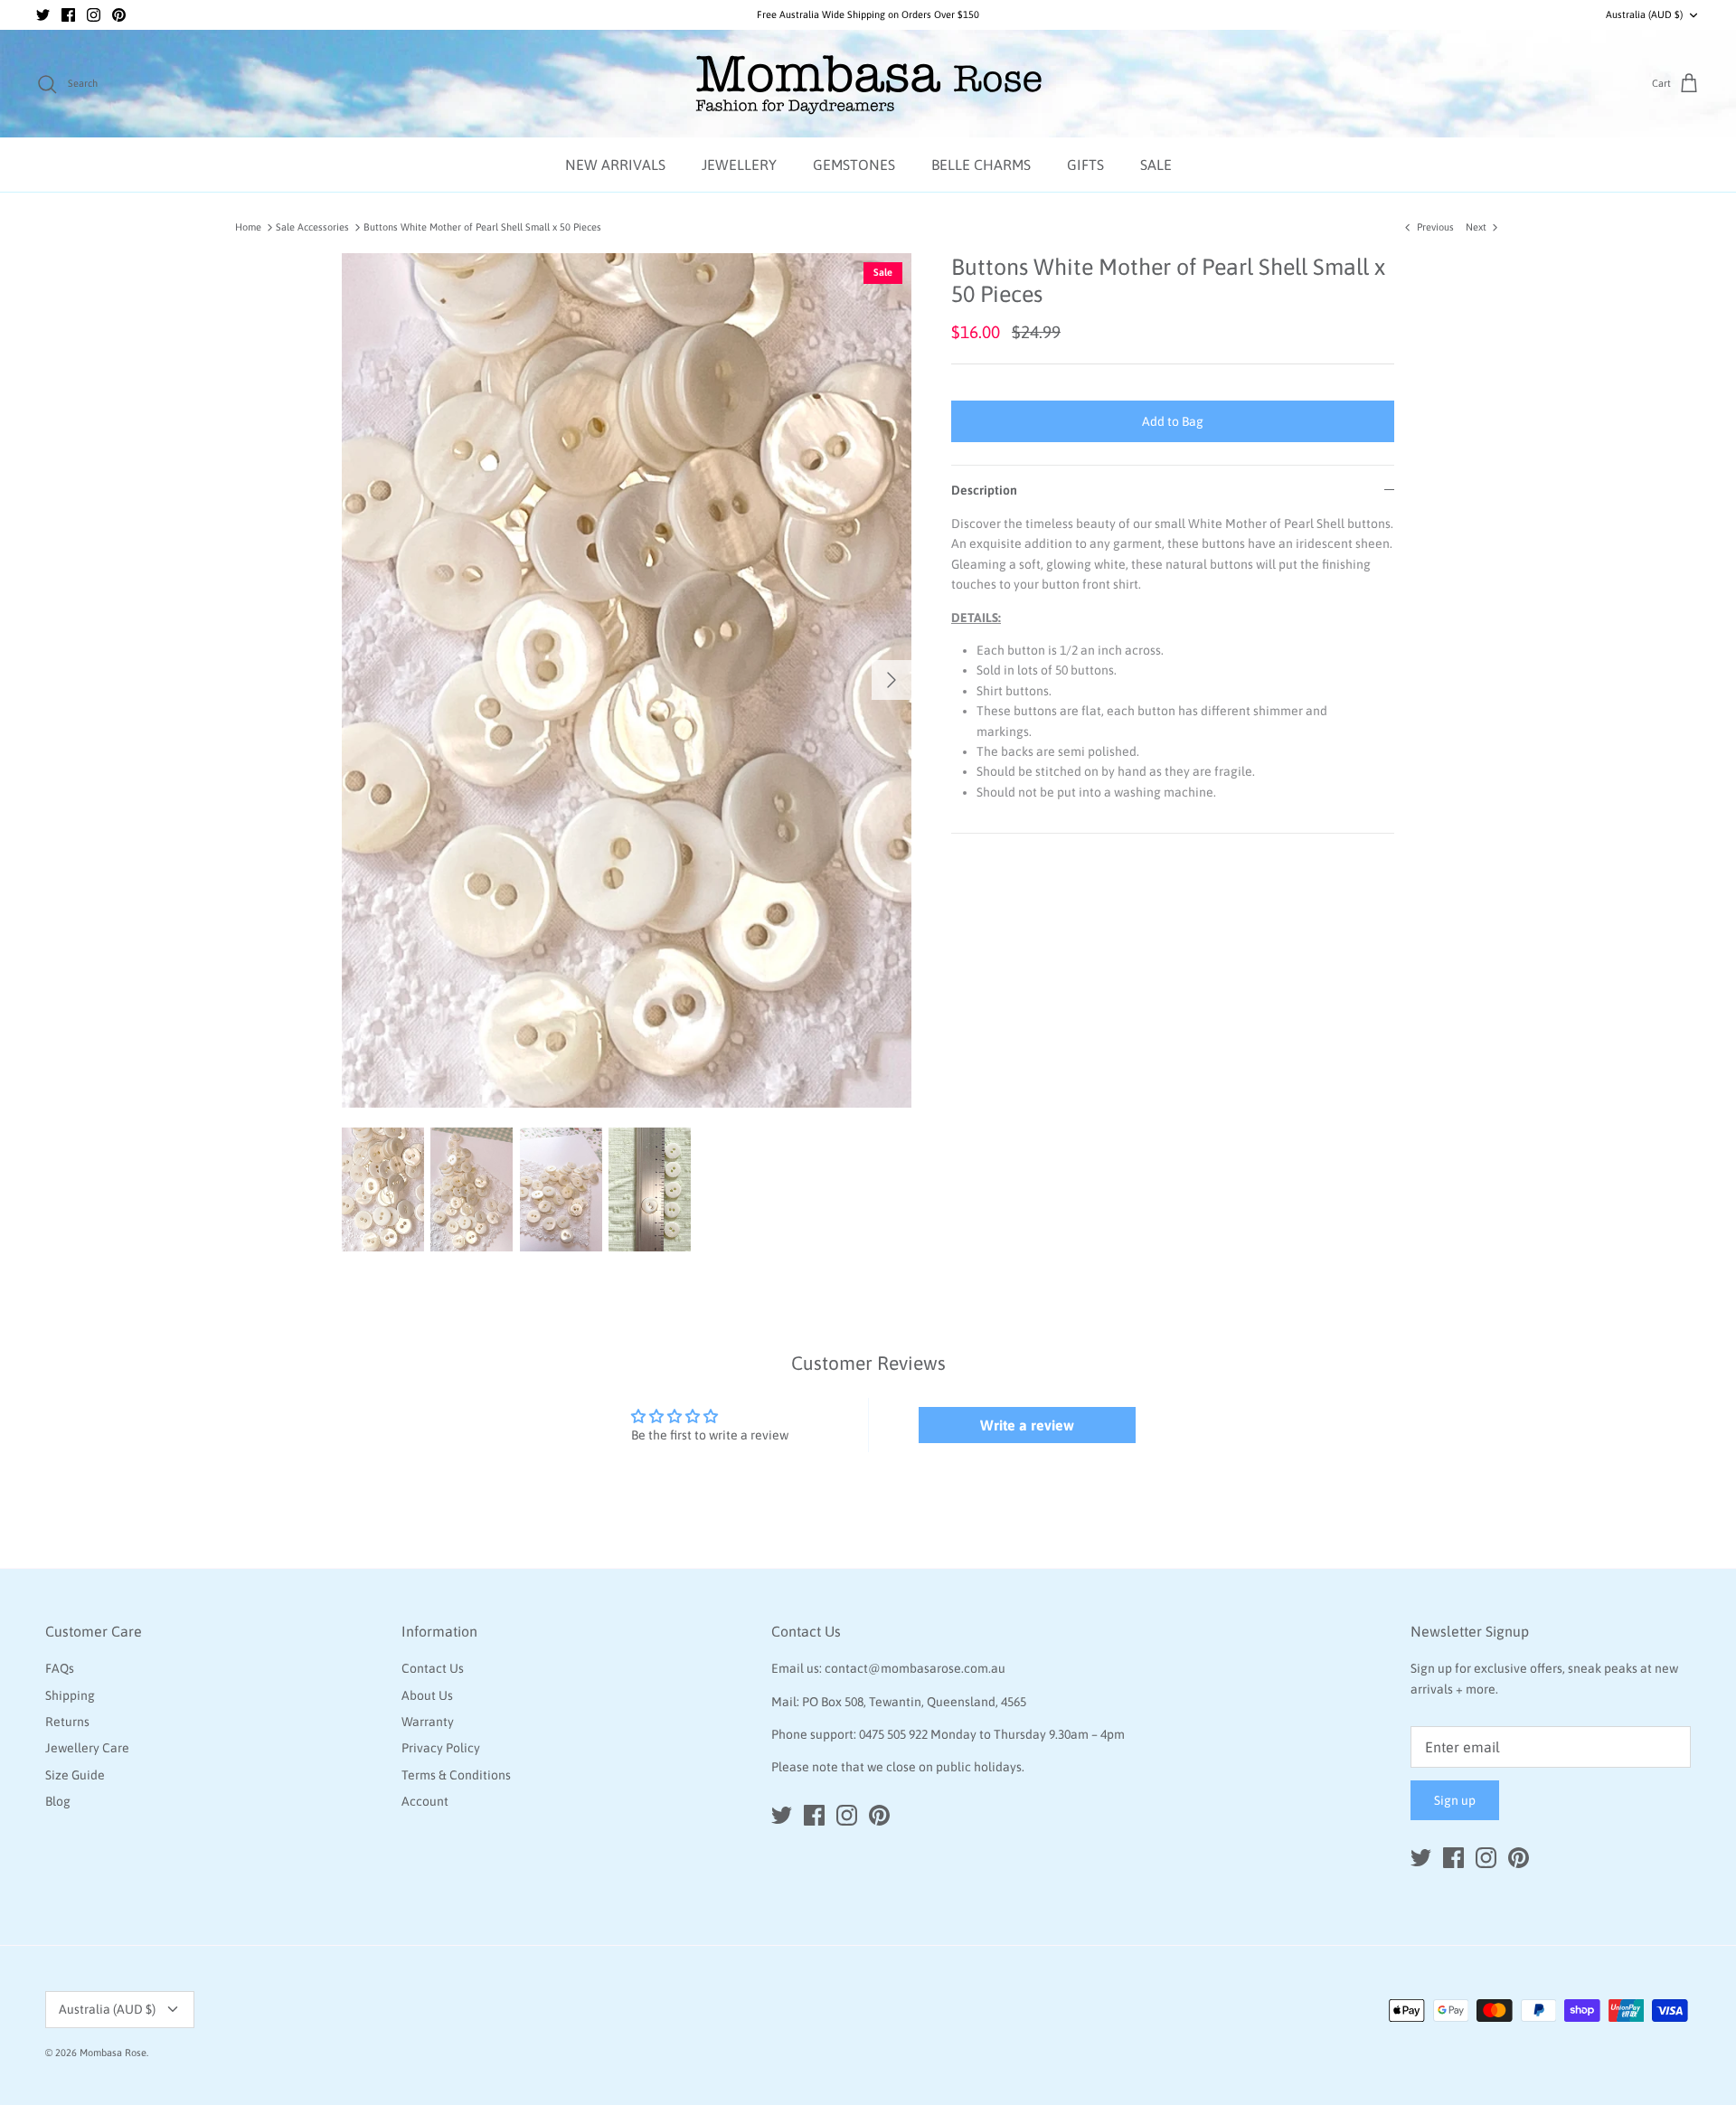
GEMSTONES (854, 165)
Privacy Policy (441, 1748)
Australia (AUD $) (1644, 14)
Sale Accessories (312, 227)
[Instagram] (94, 15)
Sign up (1455, 1800)
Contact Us (433, 1668)
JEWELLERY (739, 165)
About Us (427, 1695)
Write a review (1027, 1425)
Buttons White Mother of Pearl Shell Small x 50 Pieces (482, 227)
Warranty (428, 1722)
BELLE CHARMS (981, 165)
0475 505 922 (893, 1734)
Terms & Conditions (456, 1775)
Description (984, 490)
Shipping (70, 1695)
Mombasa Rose (113, 2053)
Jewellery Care (87, 1748)
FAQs (60, 1668)
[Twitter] (43, 15)
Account (425, 1801)
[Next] (892, 680)
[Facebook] (68, 15)
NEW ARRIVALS (615, 165)
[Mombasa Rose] (868, 84)
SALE (1156, 165)
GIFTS (1085, 165)
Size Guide (75, 1775)
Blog (58, 1801)
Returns (67, 1722)
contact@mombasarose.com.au (915, 1668)
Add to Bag (1173, 421)
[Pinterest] (119, 15)
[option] (627, 680)
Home (248, 227)
